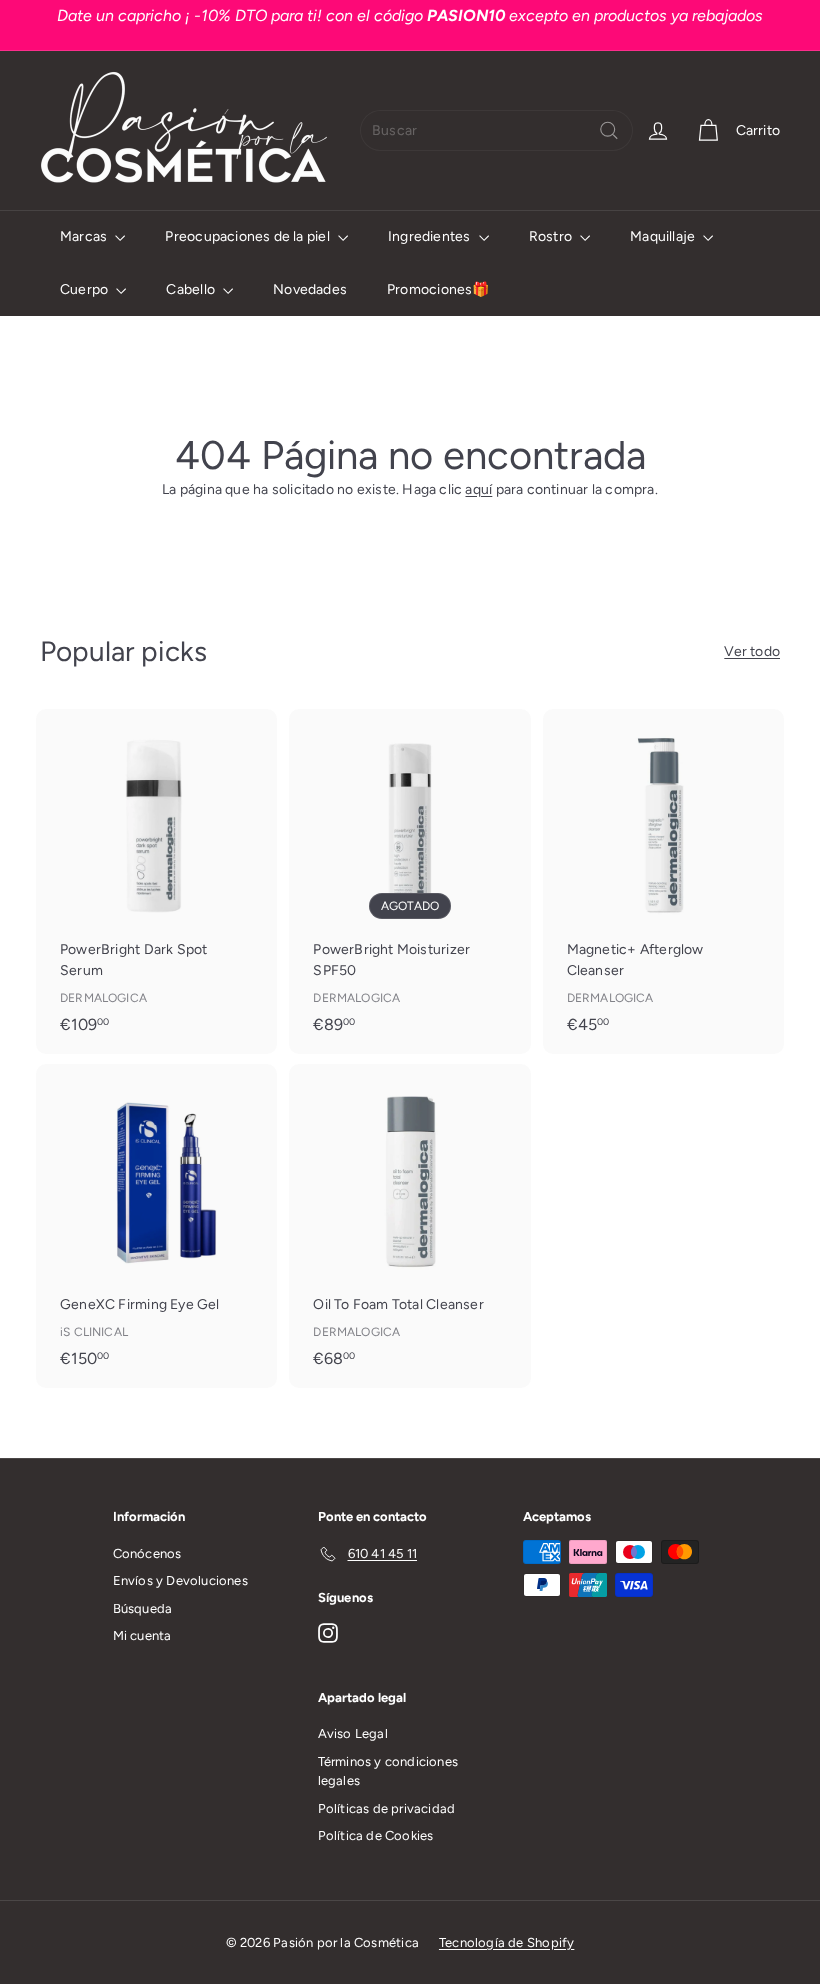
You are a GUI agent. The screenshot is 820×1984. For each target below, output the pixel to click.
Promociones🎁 (438, 289)
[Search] (609, 130)
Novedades (310, 289)
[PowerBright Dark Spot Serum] (156, 881)
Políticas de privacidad (387, 1808)
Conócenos (147, 1553)
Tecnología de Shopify (506, 1942)
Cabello (192, 289)
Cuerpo (85, 289)
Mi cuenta (142, 1635)
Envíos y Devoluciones (180, 1580)
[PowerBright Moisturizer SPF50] (409, 881)
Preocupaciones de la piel (248, 236)
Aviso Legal (353, 1733)
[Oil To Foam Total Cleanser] (409, 1226)
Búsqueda (143, 1608)
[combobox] (496, 130)
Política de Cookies (376, 1835)
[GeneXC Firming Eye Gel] (156, 1226)
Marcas (85, 236)
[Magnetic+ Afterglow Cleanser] (663, 881)
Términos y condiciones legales (388, 1771)
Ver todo (752, 651)
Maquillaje (664, 236)
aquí (478, 489)
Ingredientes (431, 236)
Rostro (552, 236)
